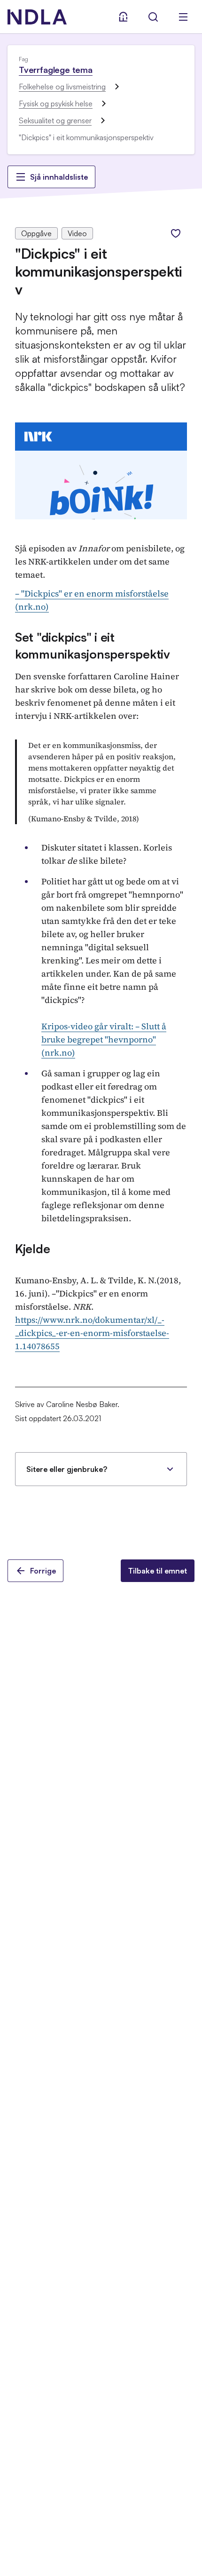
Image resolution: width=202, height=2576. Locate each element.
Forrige (43, 1571)
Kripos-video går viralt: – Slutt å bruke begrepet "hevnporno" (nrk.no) (104, 1039)
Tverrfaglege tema (56, 70)
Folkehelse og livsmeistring (62, 87)
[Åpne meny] (183, 17)
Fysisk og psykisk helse (56, 103)
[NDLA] (37, 17)
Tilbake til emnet (158, 1571)
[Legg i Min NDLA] (176, 233)
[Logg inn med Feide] (123, 17)
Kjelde (32, 1248)
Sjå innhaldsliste (59, 177)
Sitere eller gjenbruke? (67, 1469)
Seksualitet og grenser (55, 120)
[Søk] (153, 17)
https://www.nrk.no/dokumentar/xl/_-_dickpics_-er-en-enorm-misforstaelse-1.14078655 (92, 1333)
